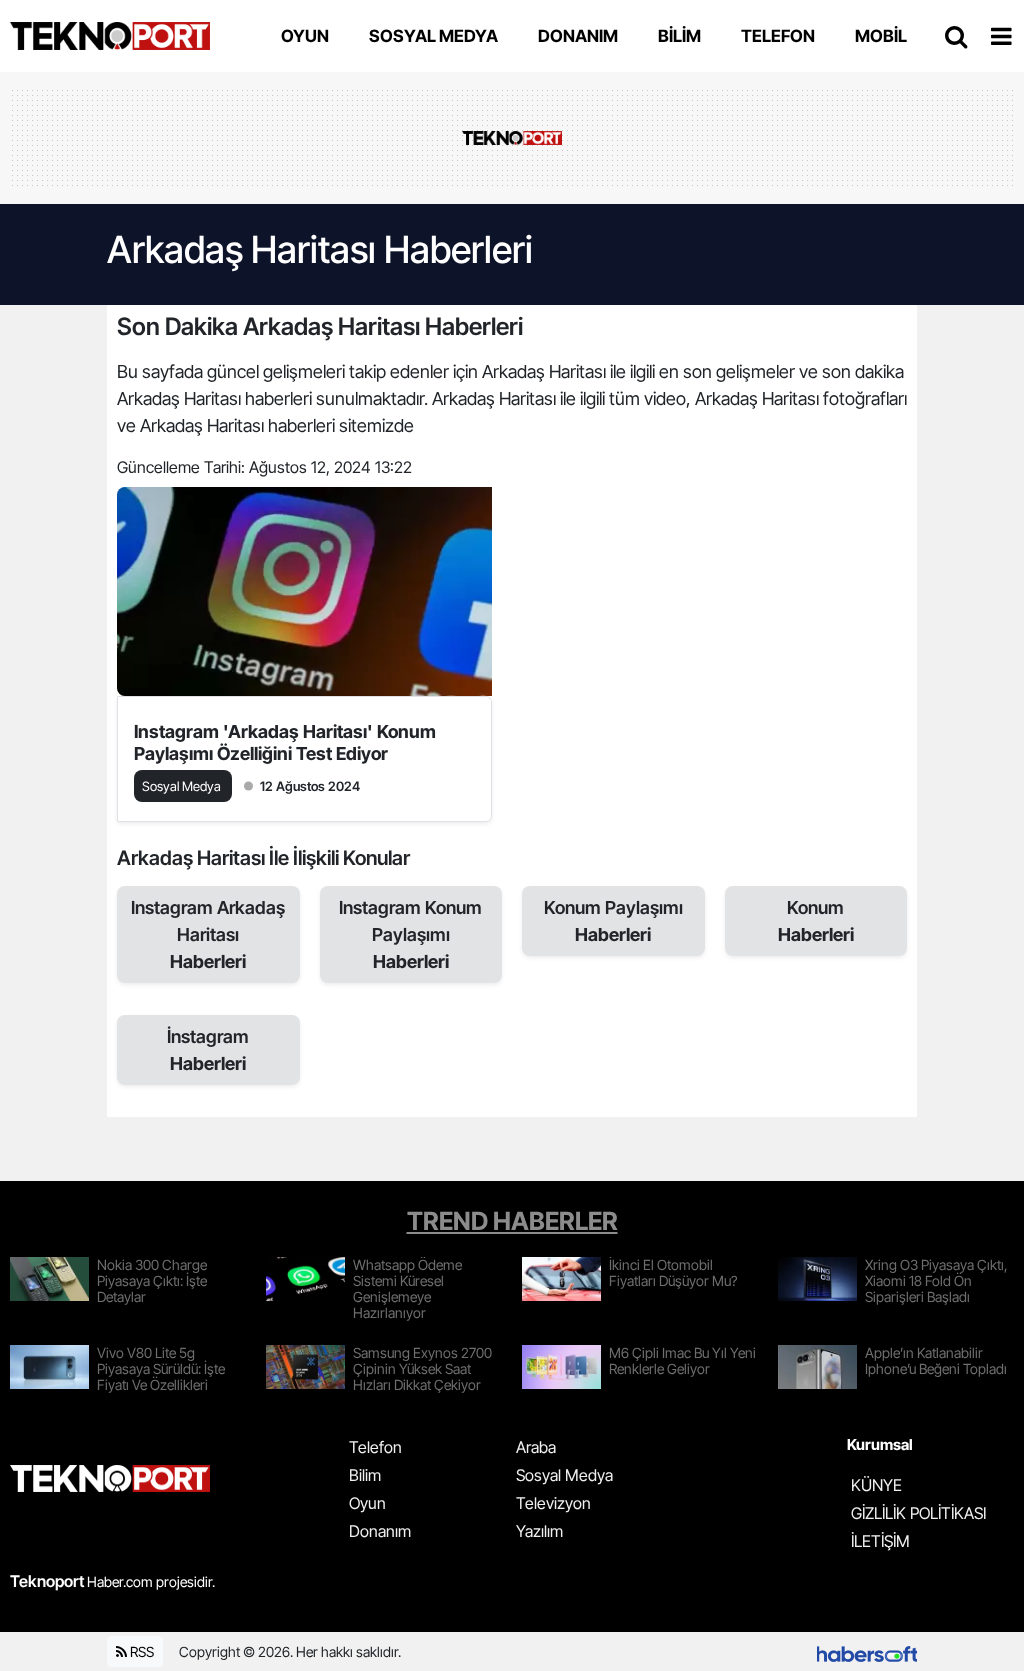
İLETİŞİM (880, 1541)
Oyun (367, 1503)
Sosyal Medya (564, 1475)
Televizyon (553, 1503)
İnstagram (208, 1050)
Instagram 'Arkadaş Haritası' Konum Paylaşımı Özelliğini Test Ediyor (285, 742)
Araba (536, 1447)
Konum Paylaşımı (613, 921)
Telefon (375, 1447)
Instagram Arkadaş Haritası (208, 934)
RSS (140, 1651)
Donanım (380, 1531)
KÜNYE (876, 1485)
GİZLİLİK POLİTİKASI (918, 1513)
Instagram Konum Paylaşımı (410, 934)
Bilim (365, 1475)
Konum (816, 921)
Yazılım (539, 1531)
